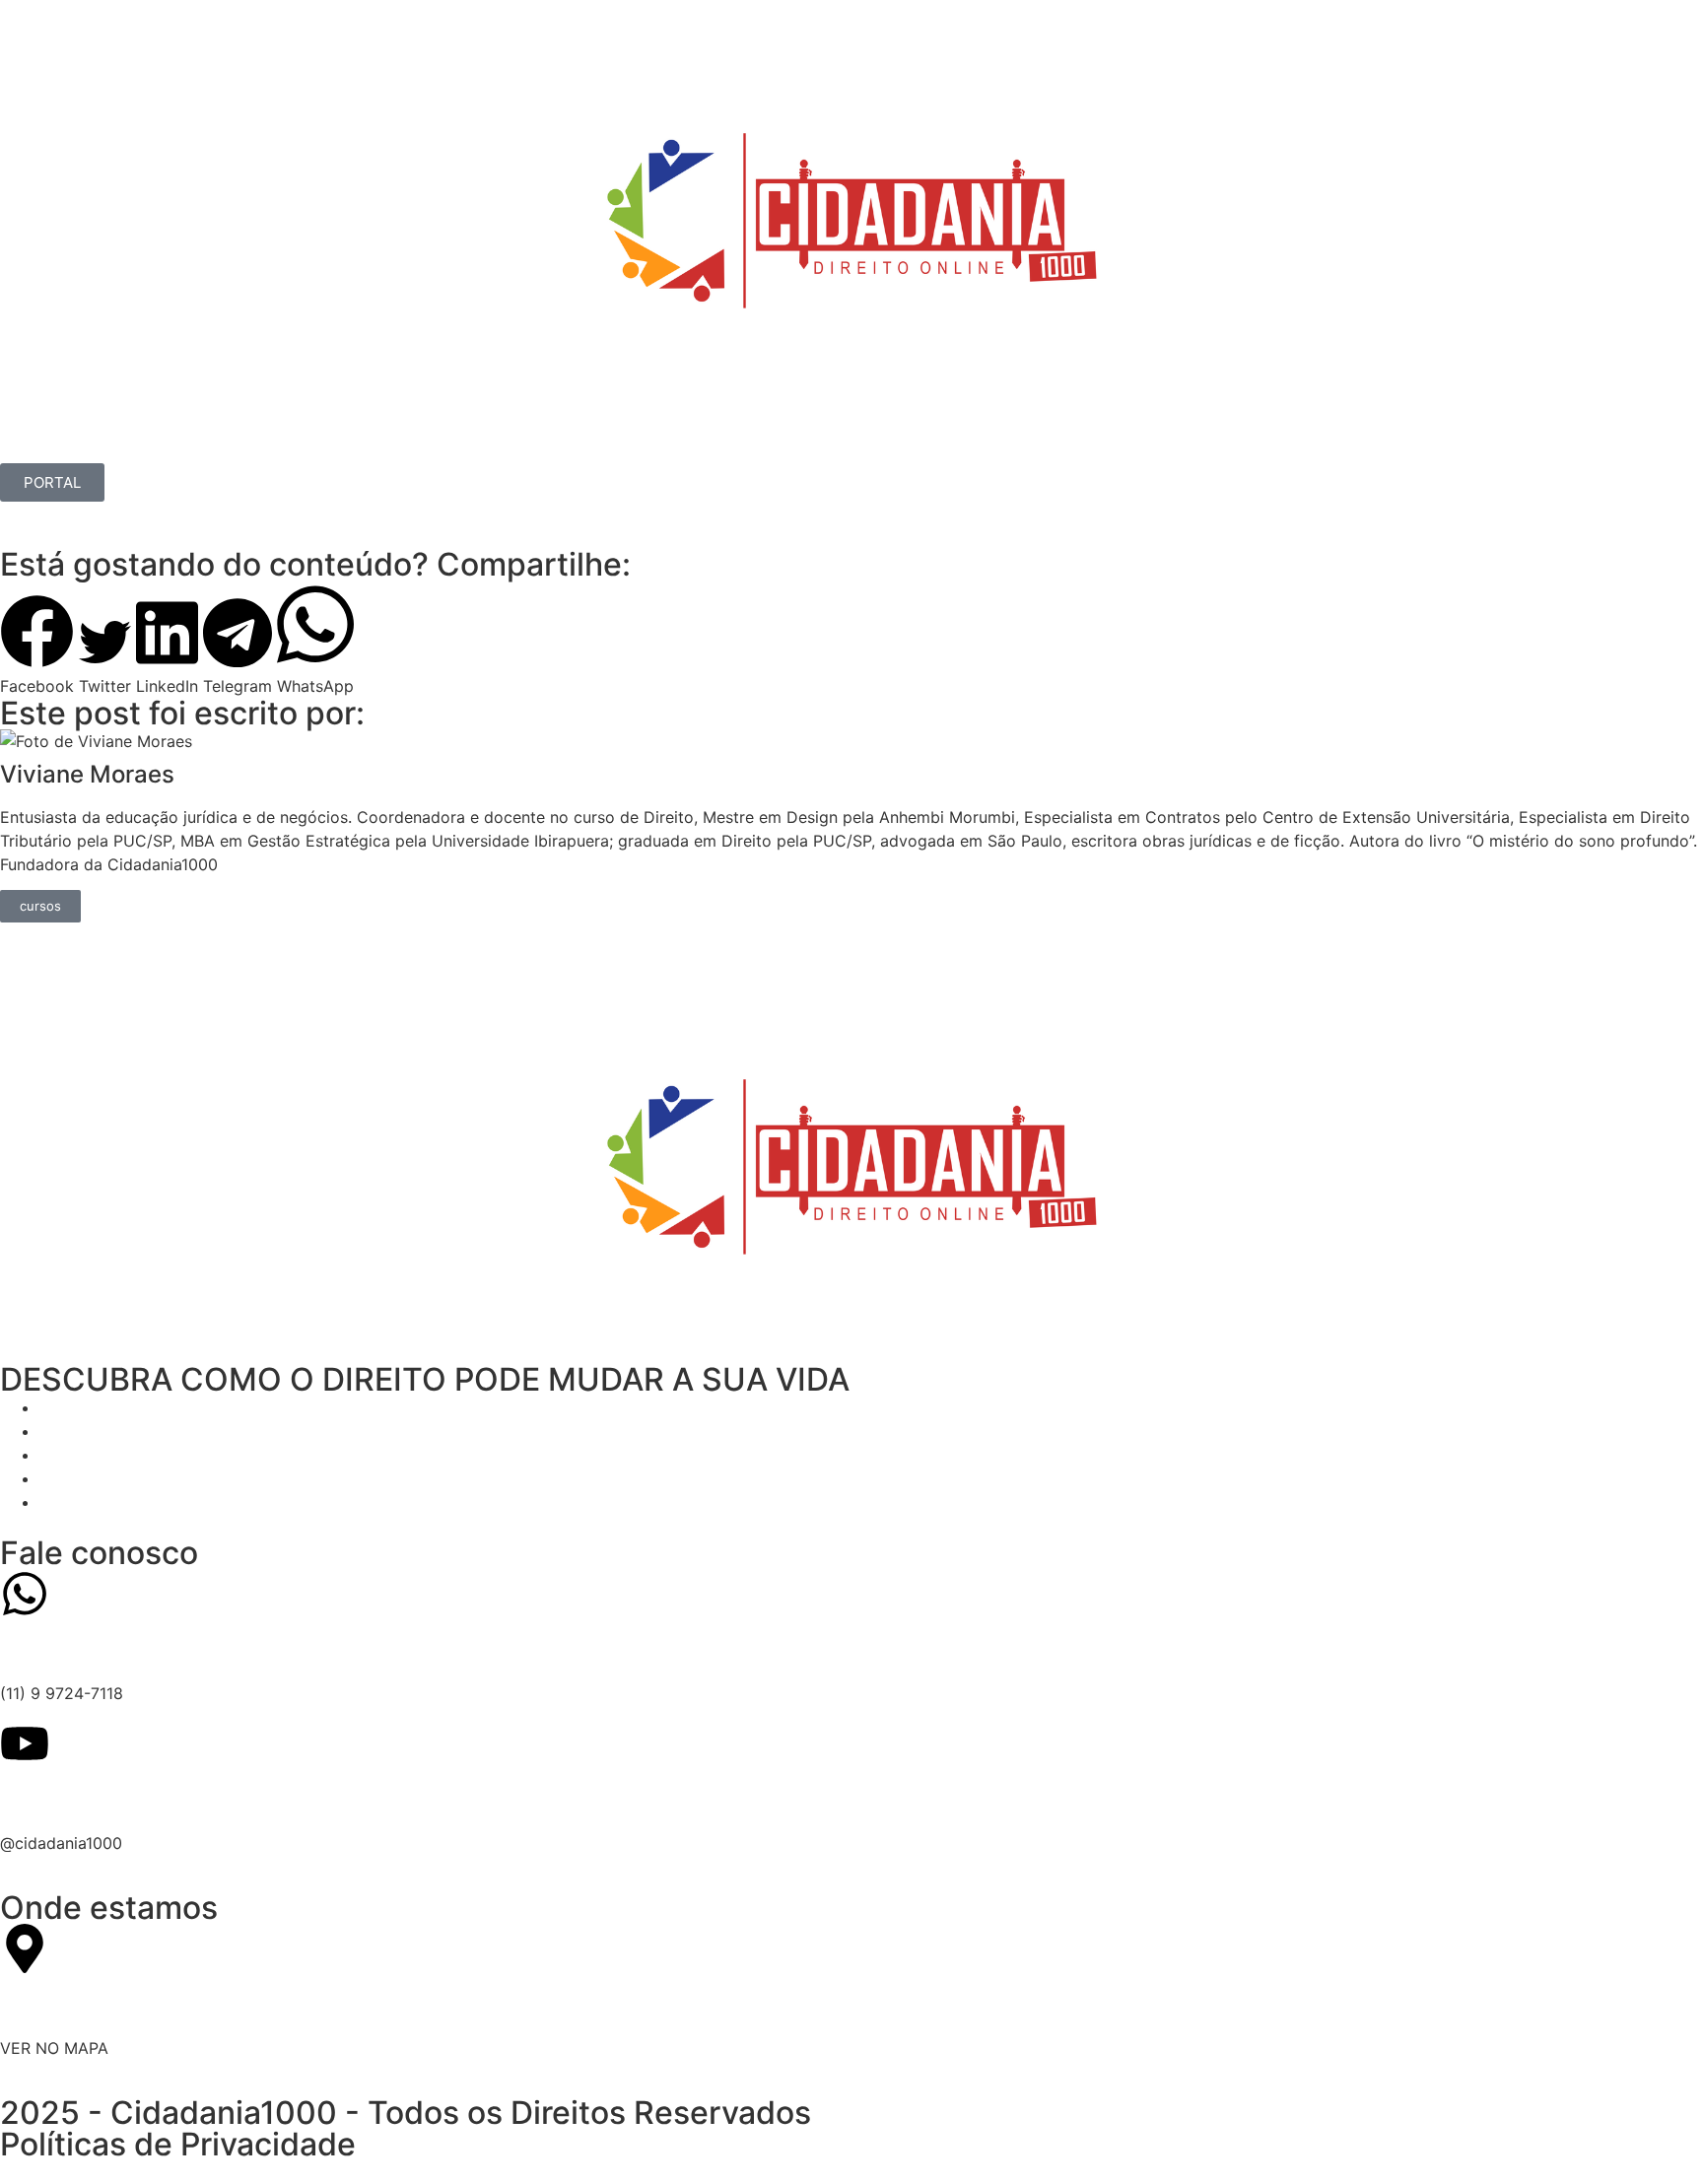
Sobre (121, 441)
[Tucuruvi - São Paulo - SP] (25, 1948)
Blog (499, 441)
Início (39, 441)
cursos (40, 906)
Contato (412, 441)
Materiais (308, 441)
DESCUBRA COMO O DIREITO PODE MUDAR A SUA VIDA (425, 1379)
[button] (37, 646)
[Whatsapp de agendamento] (25, 1594)
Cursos (208, 441)
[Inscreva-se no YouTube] (25, 1743)
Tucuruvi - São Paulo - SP (168, 2003)
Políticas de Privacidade (178, 2144)
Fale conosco (99, 1553)
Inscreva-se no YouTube (159, 1798)
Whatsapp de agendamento (181, 1648)
